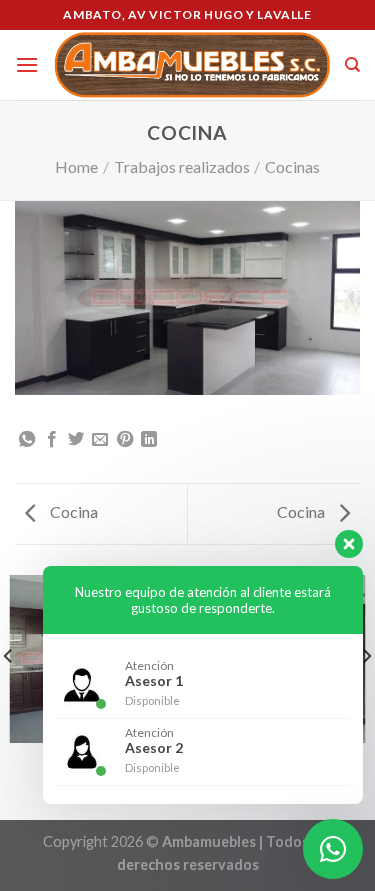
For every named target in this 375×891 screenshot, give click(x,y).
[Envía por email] (100, 440)
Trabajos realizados (182, 166)
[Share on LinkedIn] (149, 440)
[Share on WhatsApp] (27, 440)
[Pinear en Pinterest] (125, 440)
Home (76, 166)
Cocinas (292, 166)
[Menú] (27, 64)
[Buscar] (352, 65)
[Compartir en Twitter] (76, 440)
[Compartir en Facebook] (52, 440)
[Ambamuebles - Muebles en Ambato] (191, 64)
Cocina (72, 511)
